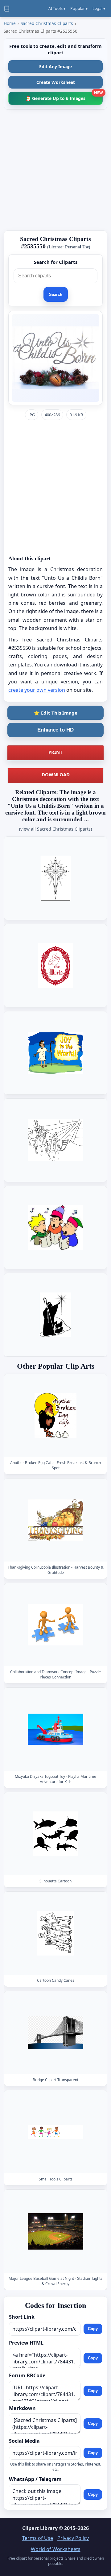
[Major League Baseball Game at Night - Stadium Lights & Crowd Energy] (55, 2231)
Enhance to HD (55, 730)
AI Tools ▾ (57, 8)
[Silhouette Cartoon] (55, 1834)
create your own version (37, 690)
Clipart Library (40, 2528)
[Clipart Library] (7, 9)
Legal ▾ (99, 8)
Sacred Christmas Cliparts (47, 23)
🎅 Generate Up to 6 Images (64, 96)
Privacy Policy (73, 2538)
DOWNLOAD (56, 774)
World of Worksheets (56, 2549)
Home (10, 23)
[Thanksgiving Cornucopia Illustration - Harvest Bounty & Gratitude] (55, 1520)
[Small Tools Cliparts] (55, 2132)
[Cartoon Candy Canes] (55, 1933)
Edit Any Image (55, 66)
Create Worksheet (56, 82)
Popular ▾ (79, 8)
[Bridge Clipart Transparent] (55, 2033)
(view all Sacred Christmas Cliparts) (55, 829)
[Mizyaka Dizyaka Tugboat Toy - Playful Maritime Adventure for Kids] (55, 1729)
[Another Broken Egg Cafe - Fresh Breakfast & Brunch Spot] (55, 1415)
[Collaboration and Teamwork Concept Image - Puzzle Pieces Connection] (55, 1625)
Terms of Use (38, 2538)
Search (56, 295)
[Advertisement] (55, 170)
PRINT (55, 752)
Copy (93, 2329)
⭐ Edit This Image (56, 713)
